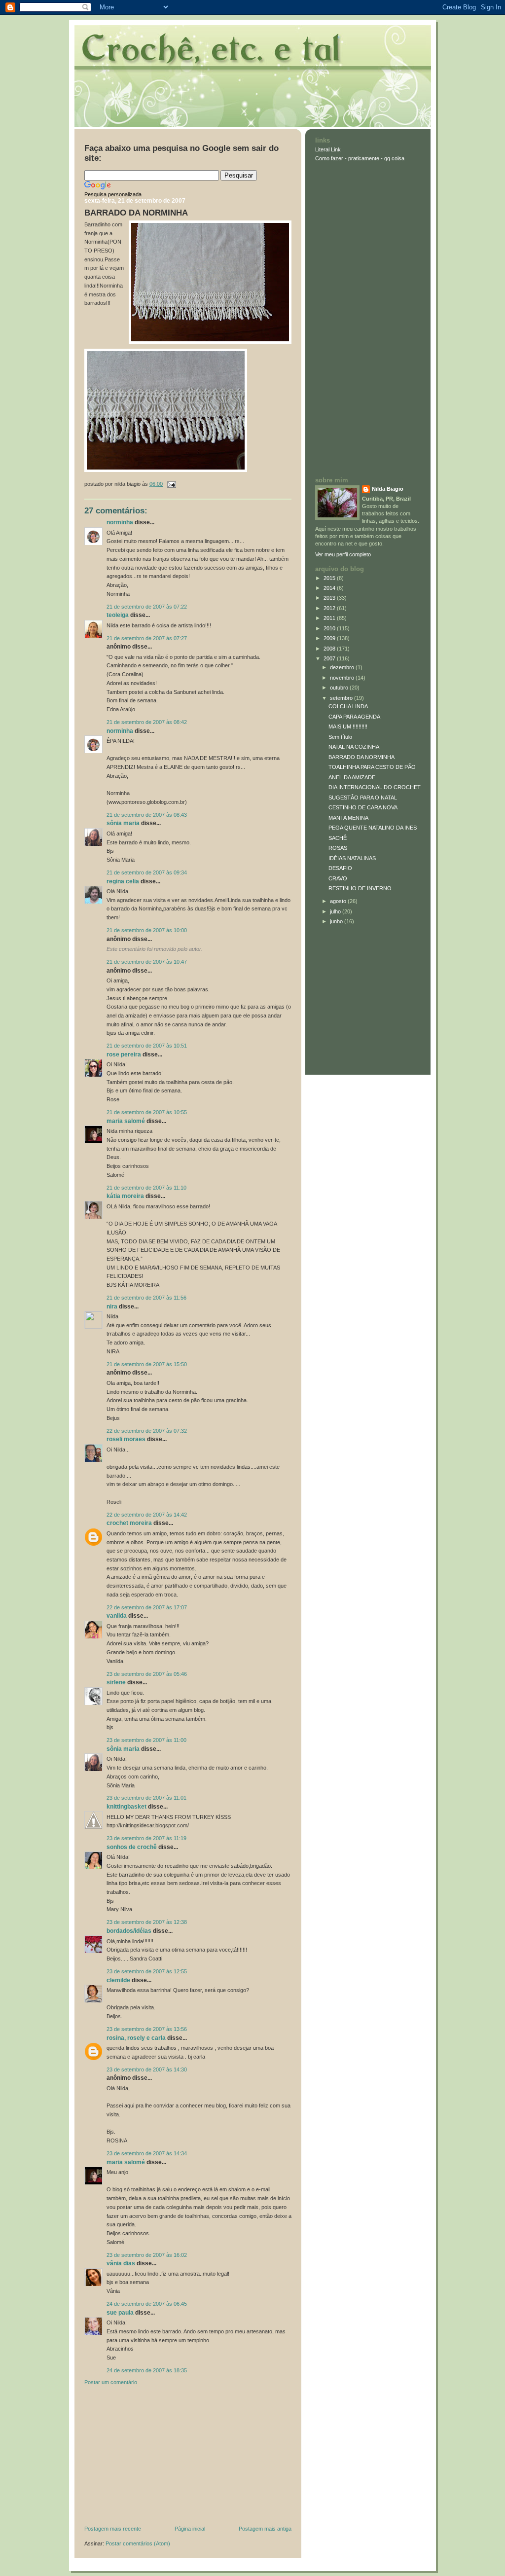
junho (337, 921)
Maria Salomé (126, 1121)
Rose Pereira (124, 1054)
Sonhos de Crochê (132, 1847)
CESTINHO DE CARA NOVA (363, 807)
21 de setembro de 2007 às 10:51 (147, 1046)
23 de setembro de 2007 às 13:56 (147, 2029)
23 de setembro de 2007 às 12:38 (147, 1922)
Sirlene (116, 1682)
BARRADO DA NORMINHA (136, 213)
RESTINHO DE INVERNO (360, 888)
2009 (330, 638)
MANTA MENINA (348, 818)
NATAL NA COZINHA (354, 747)
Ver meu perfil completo (343, 554)
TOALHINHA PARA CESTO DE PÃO (372, 767)
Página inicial (190, 2529)
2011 (330, 618)
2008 (330, 649)
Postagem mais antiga (265, 2529)
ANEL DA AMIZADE (352, 777)
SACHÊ (338, 838)
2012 (330, 608)
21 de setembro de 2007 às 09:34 (147, 872)
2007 (330, 658)
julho (336, 911)
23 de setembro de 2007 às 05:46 (147, 1674)
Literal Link (328, 149)
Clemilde (118, 1980)
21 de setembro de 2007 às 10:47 (147, 962)
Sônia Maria (123, 823)
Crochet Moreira (129, 1523)
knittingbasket (126, 1807)
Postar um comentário (111, 2382)
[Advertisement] (158, 2458)
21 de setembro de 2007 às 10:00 (147, 930)
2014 (330, 588)
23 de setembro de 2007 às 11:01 (146, 1798)
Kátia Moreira (125, 1196)
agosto (339, 901)
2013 (330, 598)
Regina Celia (123, 881)
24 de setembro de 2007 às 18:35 (147, 2370)
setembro (342, 698)
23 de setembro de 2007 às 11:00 (146, 1740)
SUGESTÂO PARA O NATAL (363, 798)
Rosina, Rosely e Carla (136, 2038)
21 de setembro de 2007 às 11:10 (146, 1188)
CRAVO (338, 878)
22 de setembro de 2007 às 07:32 (147, 1431)
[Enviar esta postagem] (170, 484)
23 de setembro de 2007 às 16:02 (147, 2255)
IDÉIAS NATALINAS (352, 858)
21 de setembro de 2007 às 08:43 (147, 815)
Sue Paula (120, 2313)
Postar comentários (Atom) (138, 2543)
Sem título (340, 737)
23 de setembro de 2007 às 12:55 (147, 1971)
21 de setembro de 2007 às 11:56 (146, 1298)
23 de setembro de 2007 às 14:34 (147, 2153)
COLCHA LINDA (348, 706)
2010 (330, 628)
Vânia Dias (121, 2263)
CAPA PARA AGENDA (354, 717)
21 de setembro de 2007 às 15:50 (147, 1364)
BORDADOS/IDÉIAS (129, 1931)
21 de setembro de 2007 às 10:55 (147, 1112)
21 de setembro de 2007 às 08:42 (147, 722)
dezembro (343, 667)
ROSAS (338, 848)
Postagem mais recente (113, 2529)
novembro (343, 678)
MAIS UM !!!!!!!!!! (348, 726)
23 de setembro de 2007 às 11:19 (146, 1838)
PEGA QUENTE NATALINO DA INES (373, 828)
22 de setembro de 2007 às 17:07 (147, 1607)
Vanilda (117, 1616)
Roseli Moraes (127, 1439)
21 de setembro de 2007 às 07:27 (147, 638)
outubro (340, 688)
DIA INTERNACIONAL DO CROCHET (375, 787)
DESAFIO (340, 868)
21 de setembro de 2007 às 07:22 (147, 607)
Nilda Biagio (388, 489)
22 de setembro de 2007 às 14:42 (147, 1515)
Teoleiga (118, 615)
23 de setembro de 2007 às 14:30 (147, 2069)
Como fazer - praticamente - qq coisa (360, 158)
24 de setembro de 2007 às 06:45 (147, 2304)
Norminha (120, 522)
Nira (112, 1306)
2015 (330, 578)
